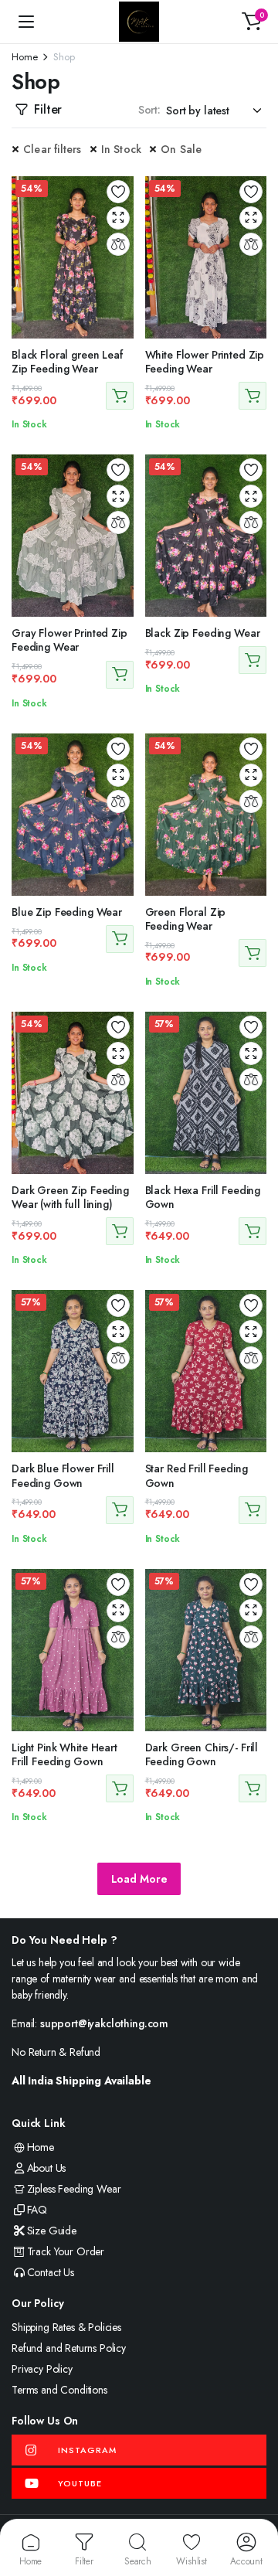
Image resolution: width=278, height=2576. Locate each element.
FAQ (37, 2210)
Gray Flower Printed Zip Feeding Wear (69, 640)
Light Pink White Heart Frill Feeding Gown (64, 1754)
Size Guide (52, 2231)
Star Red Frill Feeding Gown (197, 1475)
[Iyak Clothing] (139, 22)
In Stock (122, 149)
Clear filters (53, 149)
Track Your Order (66, 2251)
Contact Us (51, 2272)
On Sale (181, 149)
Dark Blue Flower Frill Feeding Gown (63, 1475)
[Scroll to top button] (253, 2506)
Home (24, 57)
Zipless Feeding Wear (74, 2189)
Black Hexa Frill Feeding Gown (203, 1197)
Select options (120, 396)
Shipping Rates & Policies (66, 2327)
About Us (46, 2168)
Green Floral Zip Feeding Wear (186, 919)
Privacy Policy (42, 2369)
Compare (118, 244)
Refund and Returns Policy (69, 2348)
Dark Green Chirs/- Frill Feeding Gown (202, 1754)
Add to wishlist (118, 192)
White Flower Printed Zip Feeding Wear (205, 362)
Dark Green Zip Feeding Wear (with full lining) (70, 1197)
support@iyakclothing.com (104, 2023)
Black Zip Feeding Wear (203, 633)
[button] (252, 22)
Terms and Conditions (59, 2390)
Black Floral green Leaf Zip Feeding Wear (67, 362)
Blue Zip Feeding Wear (67, 912)
